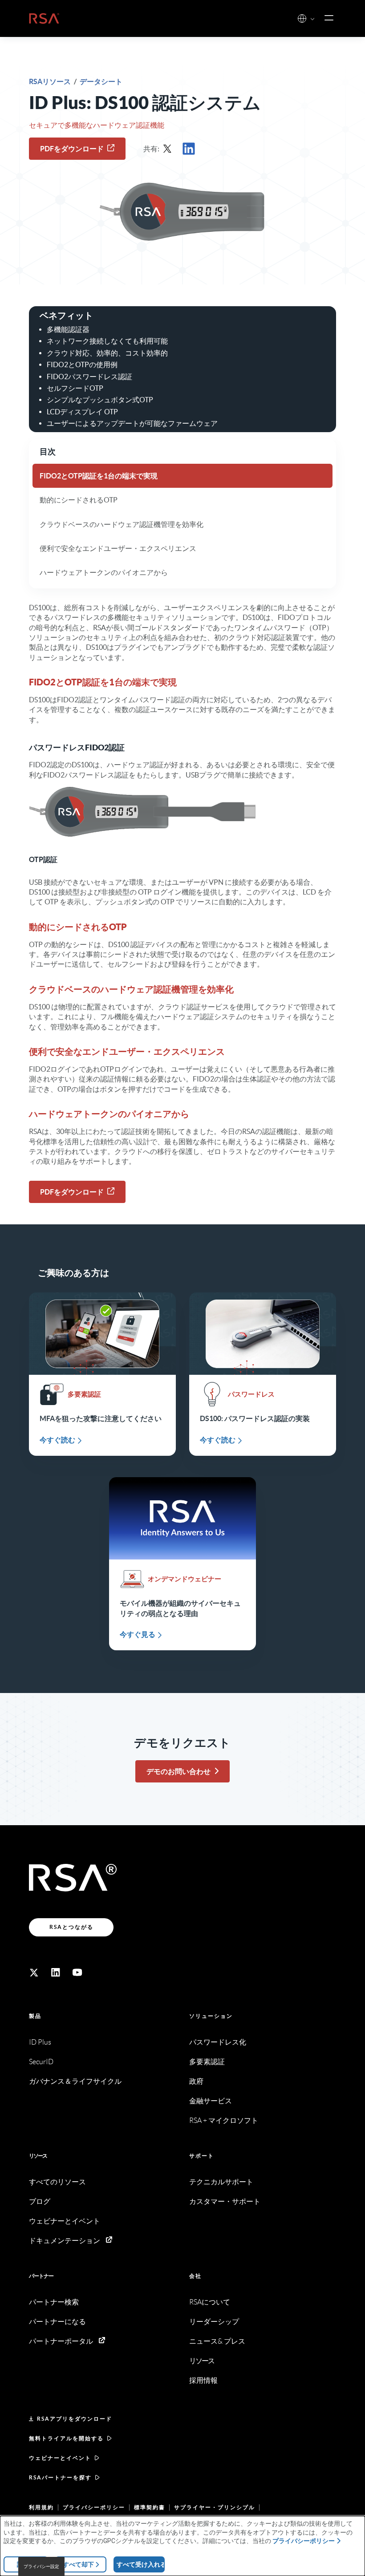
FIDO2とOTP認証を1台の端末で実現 (99, 476)
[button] (312, 19)
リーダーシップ (214, 2322)
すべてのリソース (57, 2182)
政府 (196, 2081)
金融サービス (211, 2101)
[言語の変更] (302, 18)
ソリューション (211, 2016)
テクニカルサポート (221, 2182)
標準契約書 (150, 2507)
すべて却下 (78, 2564)
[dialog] (182, 2546)
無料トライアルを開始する (66, 2438)
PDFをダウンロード (72, 149)
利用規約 (41, 2507)
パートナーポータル (61, 2341)
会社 (195, 2276)
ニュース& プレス (217, 2341)
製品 (35, 2016)
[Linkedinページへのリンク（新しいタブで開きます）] (56, 1973)
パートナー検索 (54, 2302)
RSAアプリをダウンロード (75, 2419)
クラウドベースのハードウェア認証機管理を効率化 (122, 524)
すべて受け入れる (141, 2564)
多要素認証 (207, 2062)
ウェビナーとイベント (65, 2221)
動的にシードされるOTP (79, 500)
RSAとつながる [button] (71, 1927)
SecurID (41, 2062)
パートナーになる (57, 2322)
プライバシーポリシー (94, 2507)
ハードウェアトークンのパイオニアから (104, 572)
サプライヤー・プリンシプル (215, 2507)
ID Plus (40, 2042)
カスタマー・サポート (225, 2201)
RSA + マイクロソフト (224, 2120)
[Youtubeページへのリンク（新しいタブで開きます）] (77, 1973)
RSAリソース (51, 81)
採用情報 (203, 2380)
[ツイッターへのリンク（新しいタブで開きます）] (34, 1973)
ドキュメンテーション (65, 2241)
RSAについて (210, 2302)
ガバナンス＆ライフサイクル (75, 2081)
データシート (101, 81)
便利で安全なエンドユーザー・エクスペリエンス (118, 548)
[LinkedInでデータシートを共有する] (191, 149)
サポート (202, 2156)
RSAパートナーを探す (60, 2477)
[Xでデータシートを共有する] (170, 149)
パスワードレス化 (218, 2042)
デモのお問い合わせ (178, 1771)
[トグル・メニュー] (329, 18)
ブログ (40, 2201)
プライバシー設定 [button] (41, 2566)
